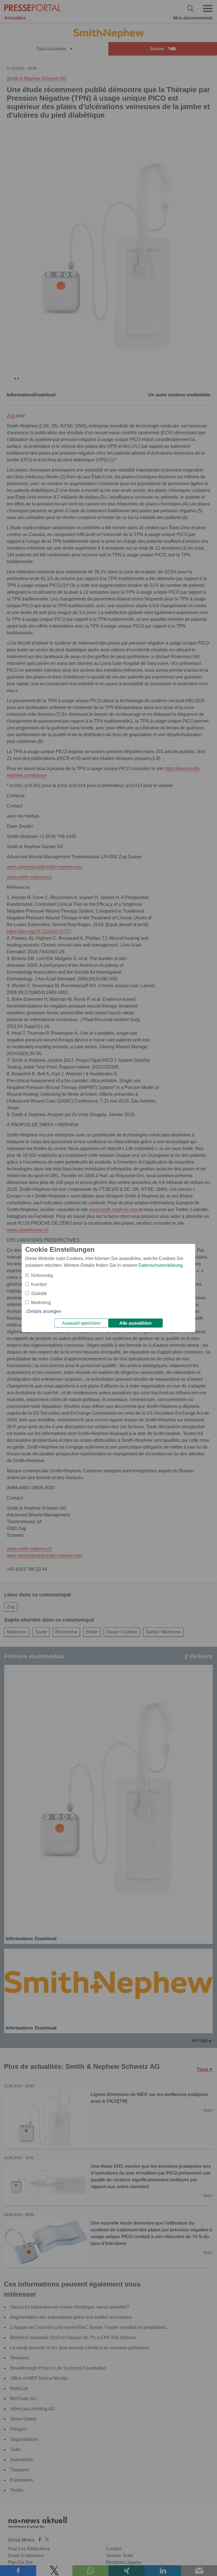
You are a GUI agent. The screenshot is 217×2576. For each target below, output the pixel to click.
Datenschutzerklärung (160, 1265)
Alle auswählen (135, 1323)
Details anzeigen (44, 1311)
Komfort (39, 1284)
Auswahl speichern (81, 1323)
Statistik (39, 1294)
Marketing (41, 1303)
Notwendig (42, 1275)
